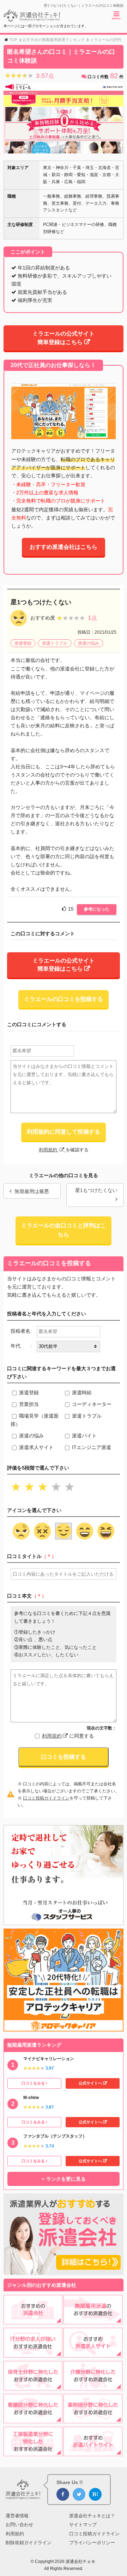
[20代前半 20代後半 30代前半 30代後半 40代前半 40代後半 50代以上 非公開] (68, 1347)
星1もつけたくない (96, 1190)
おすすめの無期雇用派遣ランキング (54, 40)
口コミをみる (33, 2083)
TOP (13, 40)
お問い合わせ (19, 2525)
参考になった (97, 909)
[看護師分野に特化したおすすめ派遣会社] (33, 2419)
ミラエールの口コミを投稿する (64, 999)
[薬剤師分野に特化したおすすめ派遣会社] (93, 2419)
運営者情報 (17, 2516)
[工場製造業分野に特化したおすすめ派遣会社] (33, 2452)
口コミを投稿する (64, 1757)
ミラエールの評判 (105, 40)
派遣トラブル (55, 643)
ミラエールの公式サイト (64, 338)
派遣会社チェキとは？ (92, 2516)
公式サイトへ (90, 2083)
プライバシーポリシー (92, 2543)
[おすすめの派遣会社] (33, 2320)
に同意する (68, 1736)
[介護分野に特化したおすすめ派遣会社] (93, 2386)
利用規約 (49, 1150)
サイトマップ (83, 2525)
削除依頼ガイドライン (29, 2543)
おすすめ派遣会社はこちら (64, 547)
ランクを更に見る (66, 2179)
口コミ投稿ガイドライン (46, 1798)
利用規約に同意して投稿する (64, 1132)
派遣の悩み (89, 643)
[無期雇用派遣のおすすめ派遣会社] (93, 2320)
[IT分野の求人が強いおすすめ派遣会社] (33, 2353)
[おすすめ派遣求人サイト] (93, 2353)
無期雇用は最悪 (32, 1191)
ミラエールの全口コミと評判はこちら (64, 1230)
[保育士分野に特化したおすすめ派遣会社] (33, 2386)
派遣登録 (23, 643)
